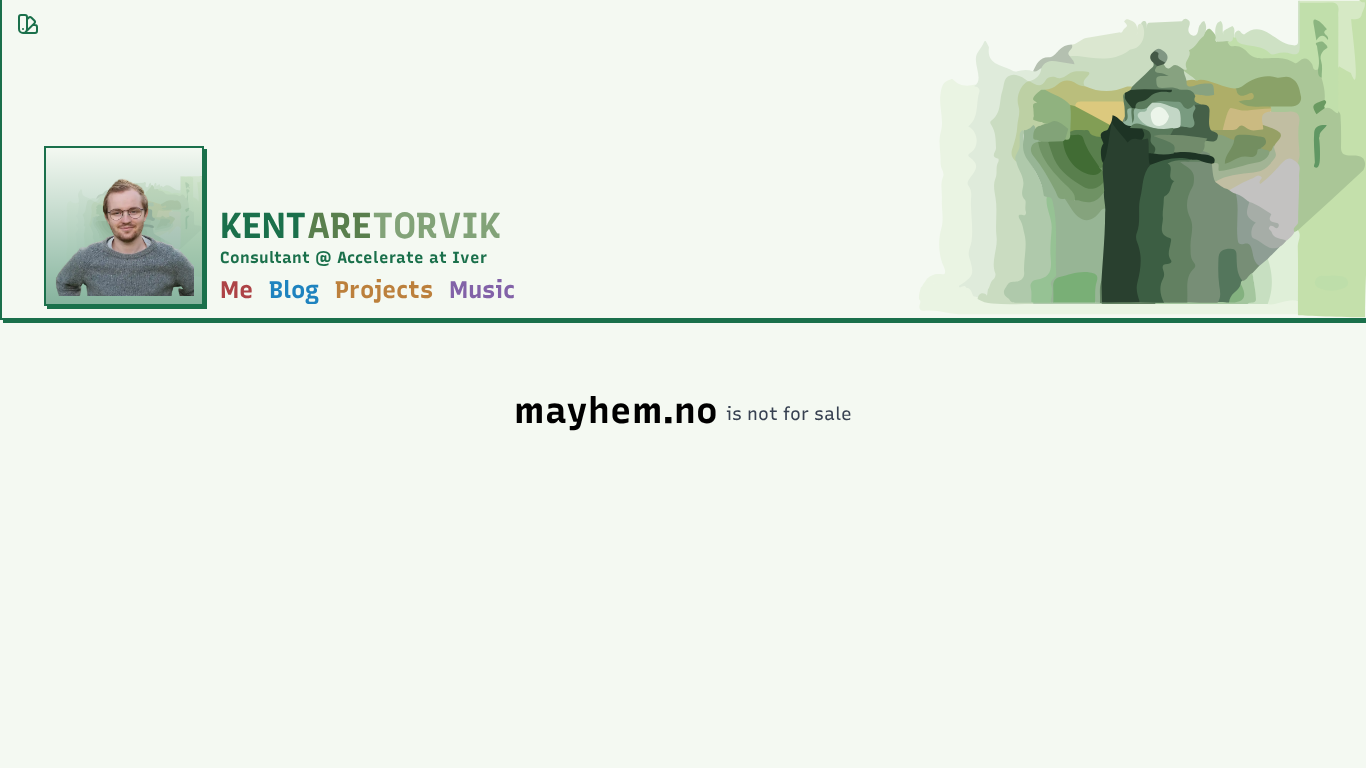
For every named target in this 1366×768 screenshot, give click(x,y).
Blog (294, 289)
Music (482, 289)
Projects (384, 289)
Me (236, 289)
